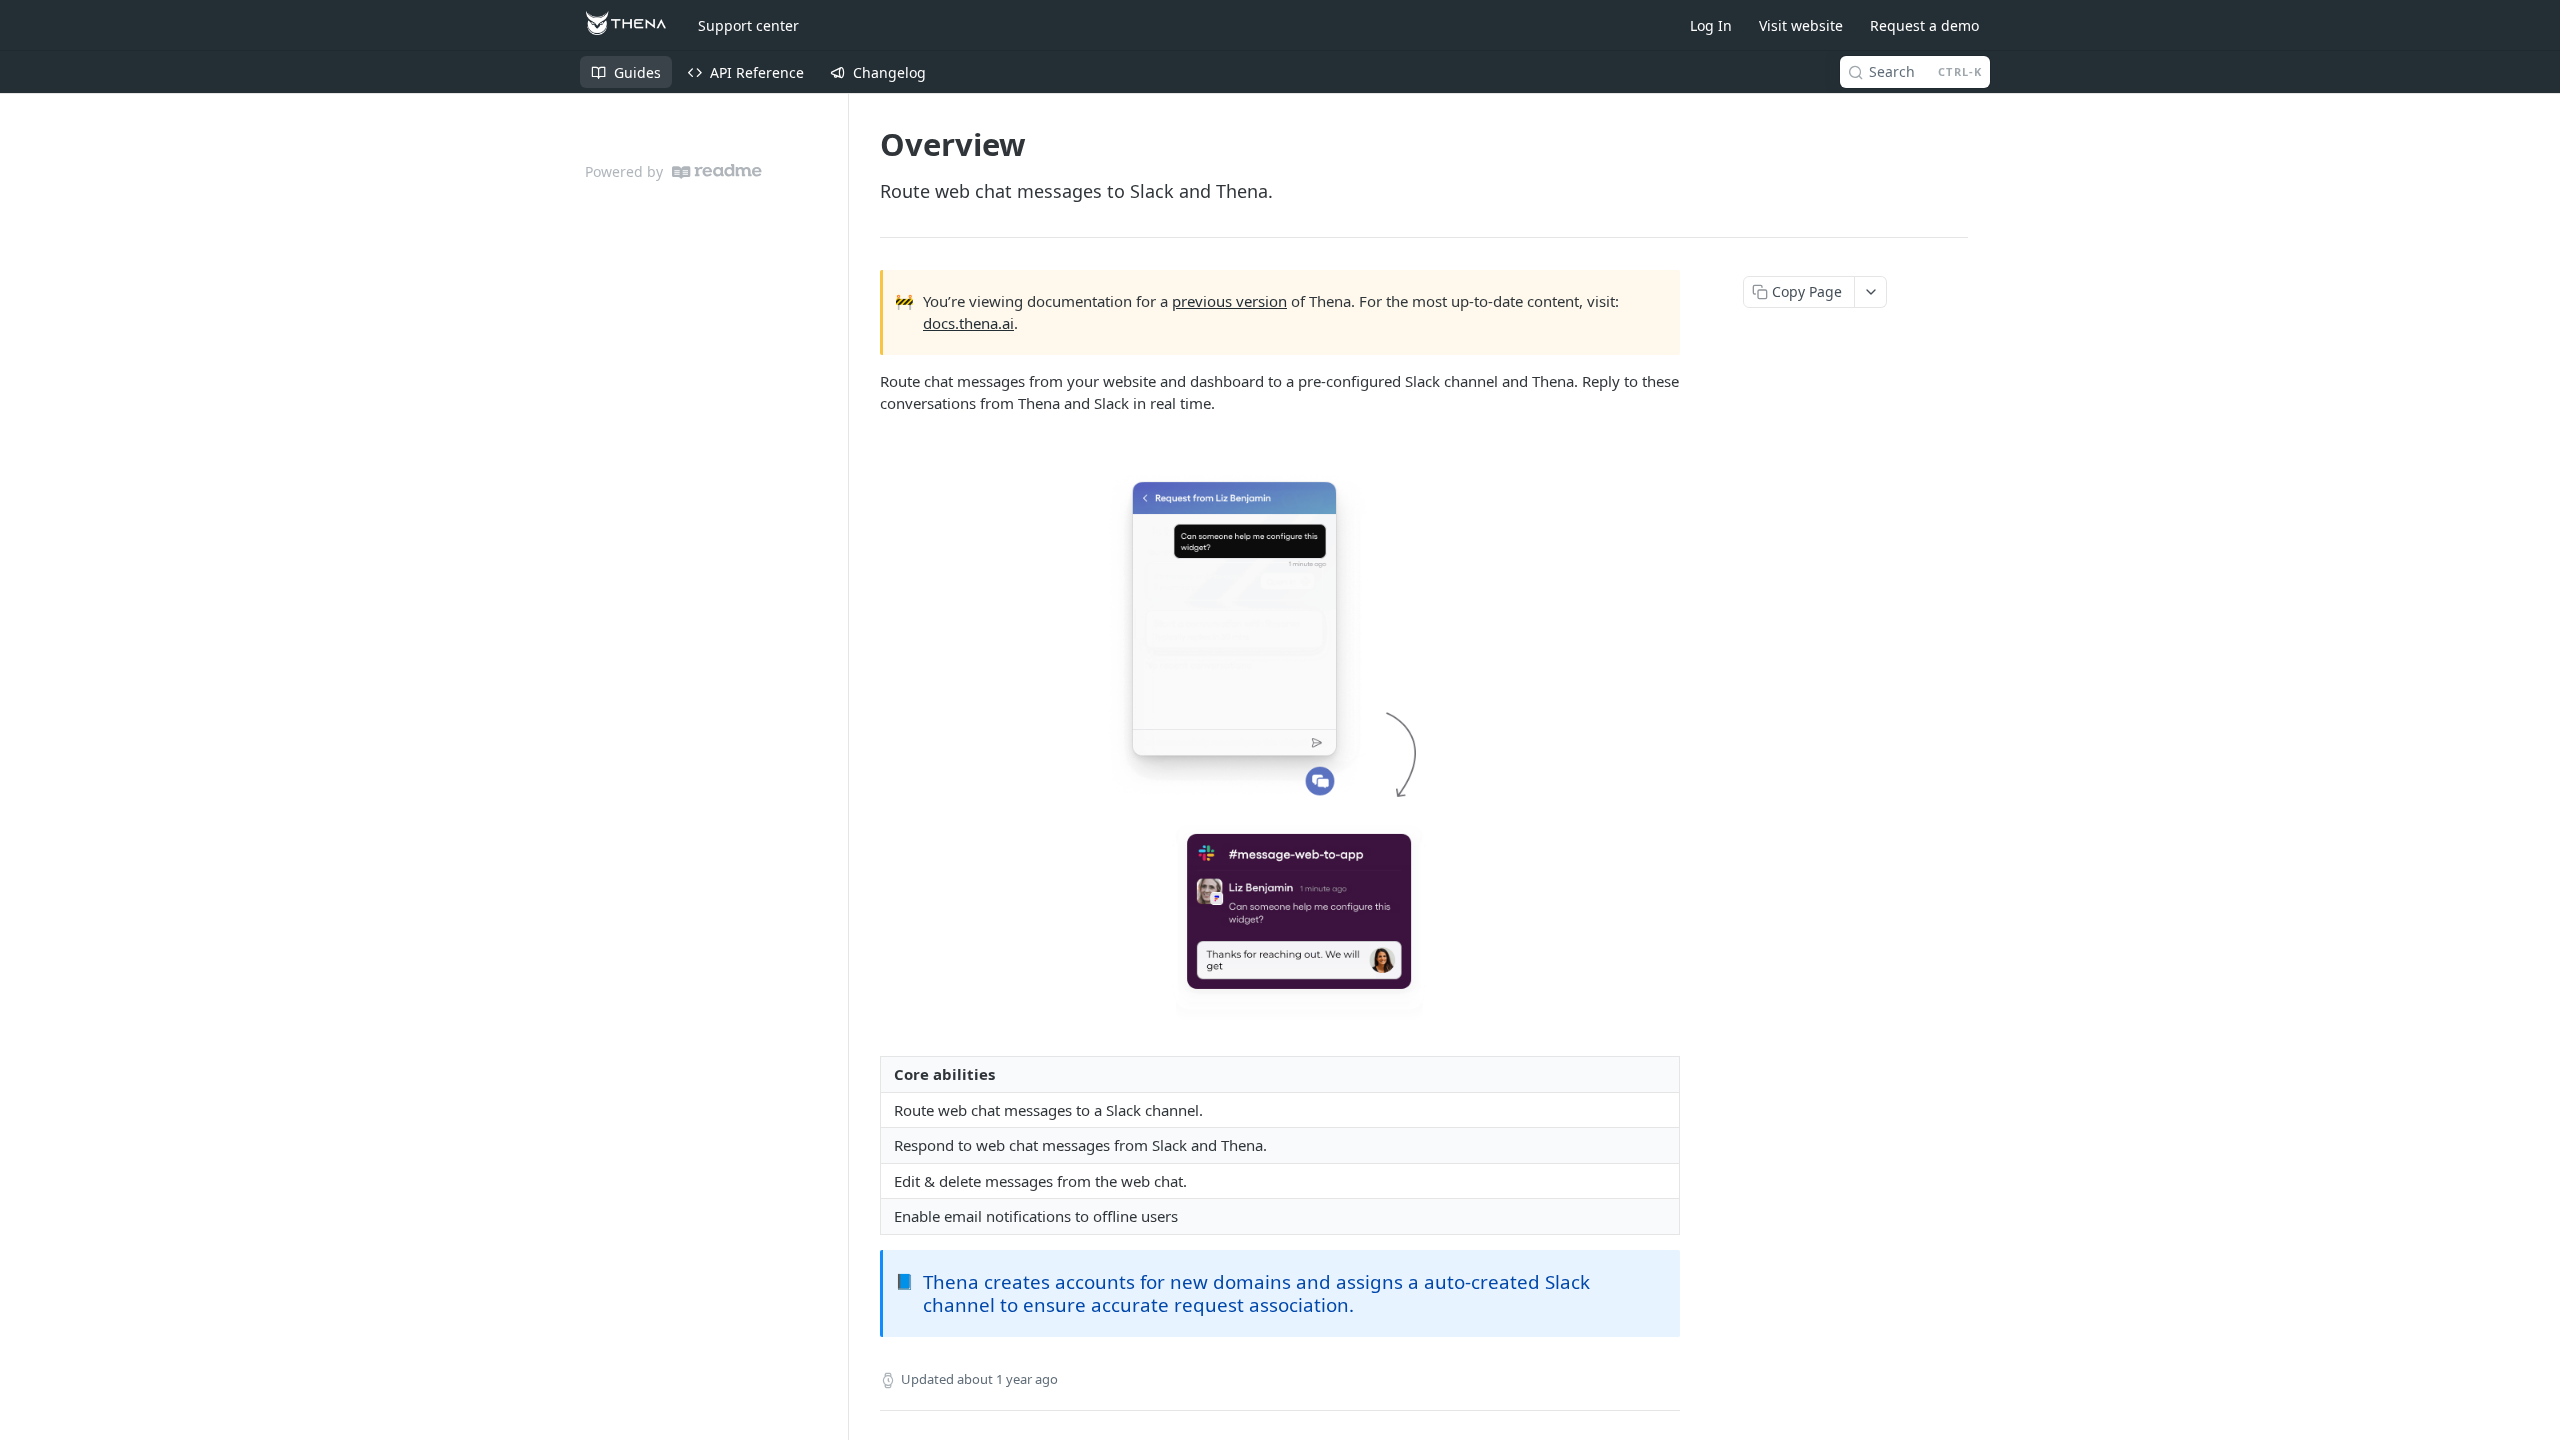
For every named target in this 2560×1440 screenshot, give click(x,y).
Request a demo (1924, 25)
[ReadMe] (717, 171)
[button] (1280, 736)
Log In (1711, 25)
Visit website (1801, 25)
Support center (748, 25)
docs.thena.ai (968, 323)
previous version (1229, 301)
